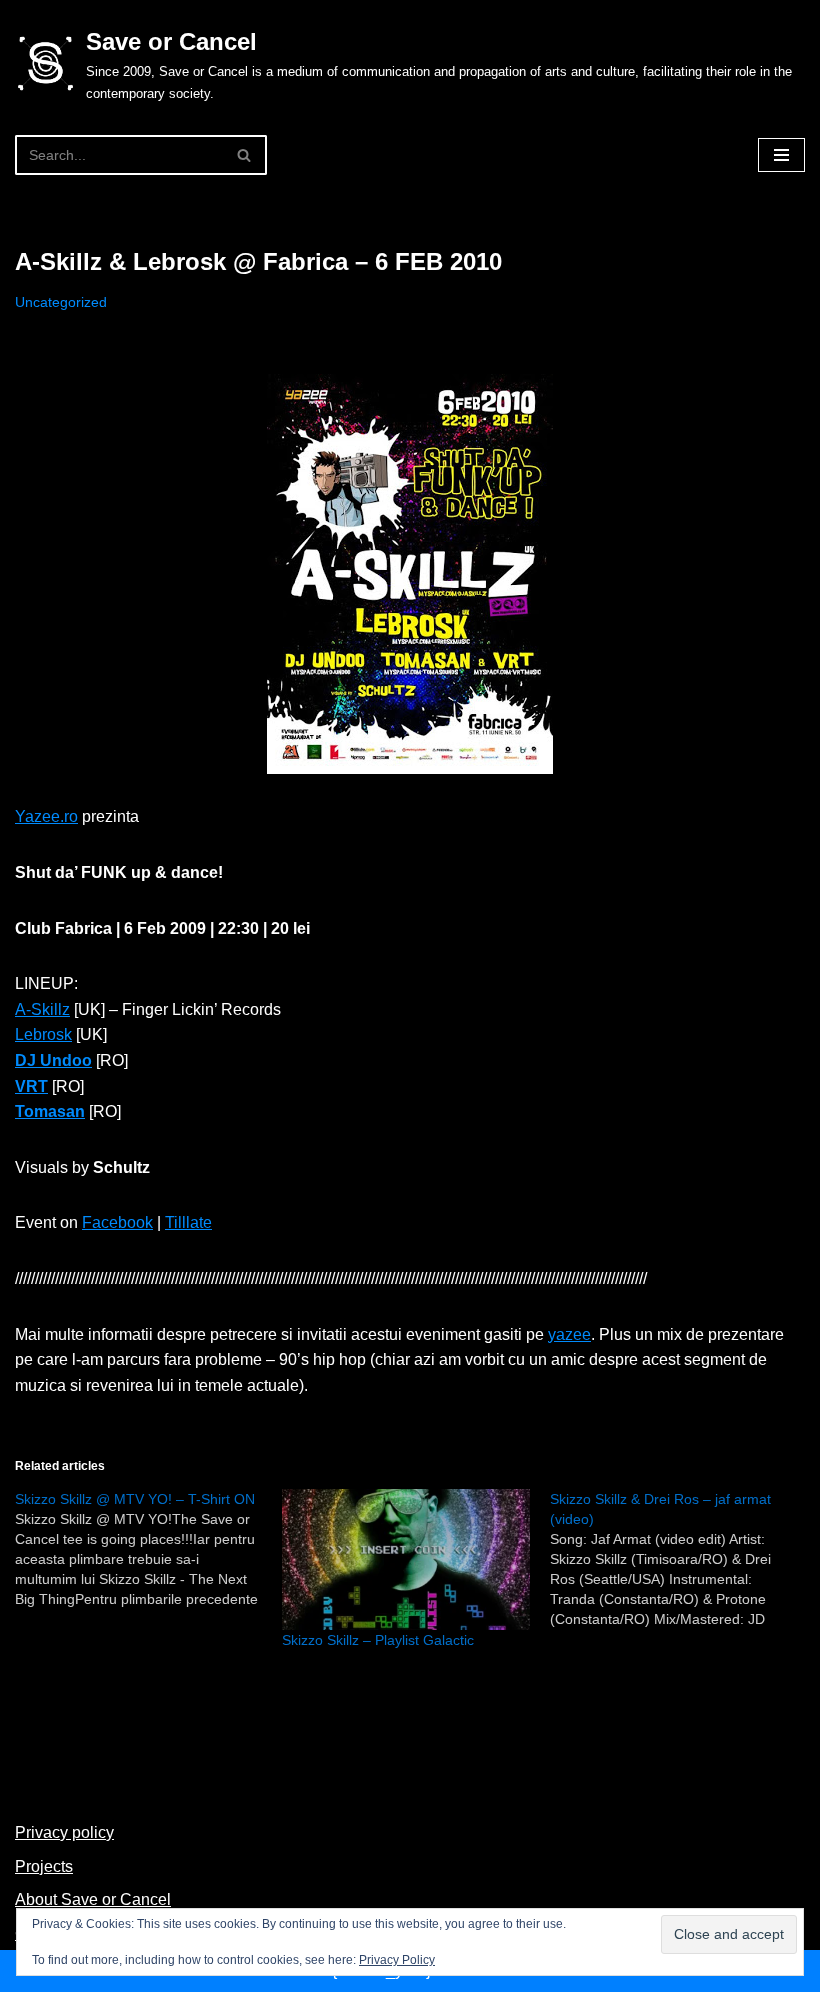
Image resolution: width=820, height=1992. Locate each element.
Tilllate (188, 1222)
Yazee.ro (46, 816)
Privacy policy (64, 1832)
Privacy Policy (397, 1960)
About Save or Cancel (93, 1899)
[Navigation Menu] (781, 155)
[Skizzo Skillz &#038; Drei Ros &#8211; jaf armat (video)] (683, 1559)
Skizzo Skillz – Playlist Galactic (378, 1640)
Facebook (117, 1222)
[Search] (244, 155)
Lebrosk (43, 1034)
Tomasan (50, 1111)
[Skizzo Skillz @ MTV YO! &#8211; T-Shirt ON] (148, 1549)
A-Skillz (42, 1009)
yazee (569, 1334)
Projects (44, 1866)
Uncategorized (61, 302)
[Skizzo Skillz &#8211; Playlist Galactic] (405, 1559)
